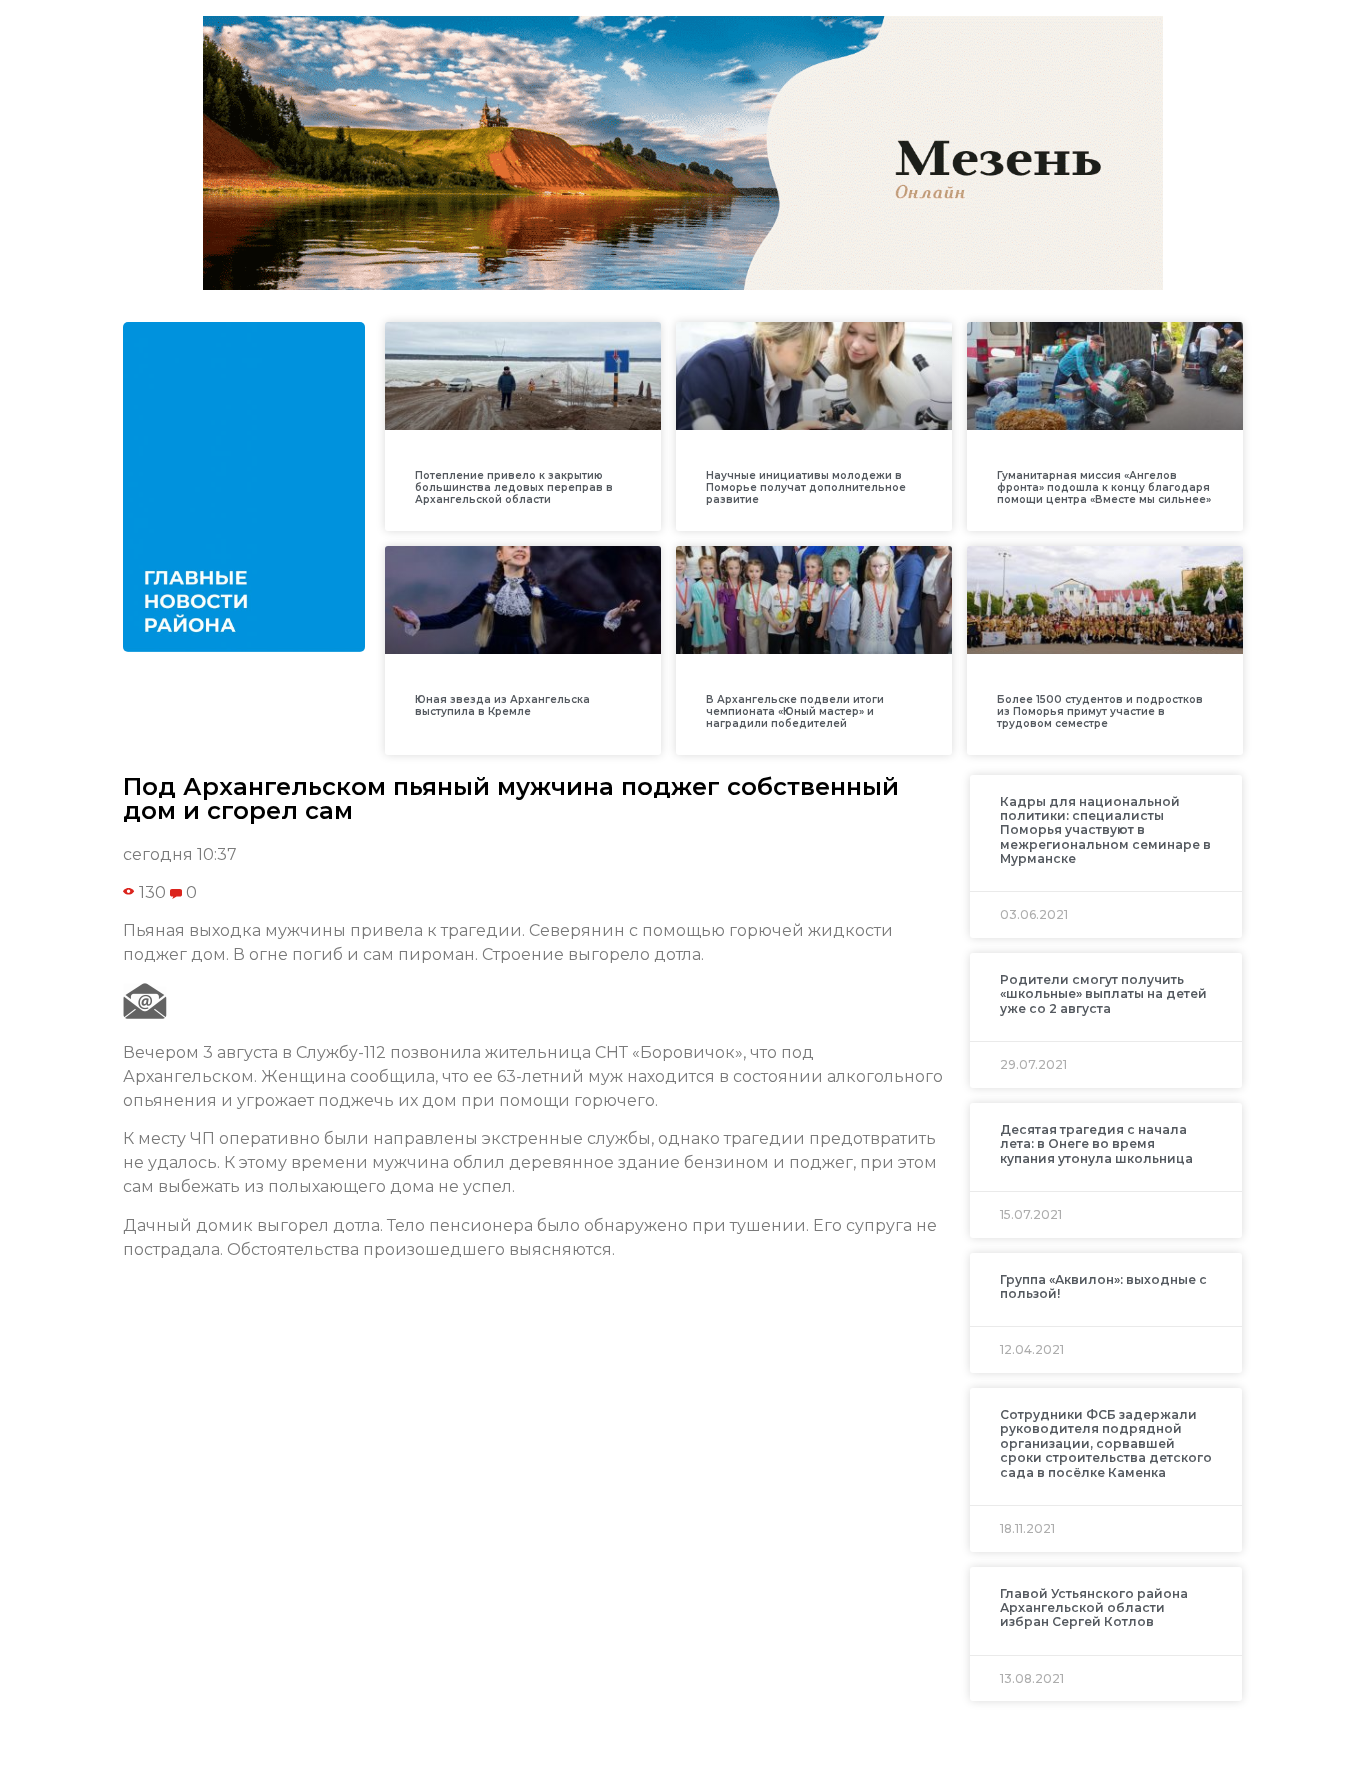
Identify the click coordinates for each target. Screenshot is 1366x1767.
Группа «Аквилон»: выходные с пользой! (1103, 1286)
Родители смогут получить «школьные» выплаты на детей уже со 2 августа (1103, 994)
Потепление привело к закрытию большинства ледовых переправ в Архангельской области (514, 487)
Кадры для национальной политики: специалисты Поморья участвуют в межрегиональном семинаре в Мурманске (1105, 830)
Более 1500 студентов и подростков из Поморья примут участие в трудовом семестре (1100, 711)
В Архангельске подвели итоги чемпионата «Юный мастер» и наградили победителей (795, 711)
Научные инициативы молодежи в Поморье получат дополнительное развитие (806, 487)
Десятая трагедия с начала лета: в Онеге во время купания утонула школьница (1096, 1144)
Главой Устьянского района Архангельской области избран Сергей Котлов (1094, 1608)
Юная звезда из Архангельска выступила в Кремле (502, 705)
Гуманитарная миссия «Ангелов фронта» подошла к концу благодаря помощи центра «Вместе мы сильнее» (1104, 487)
